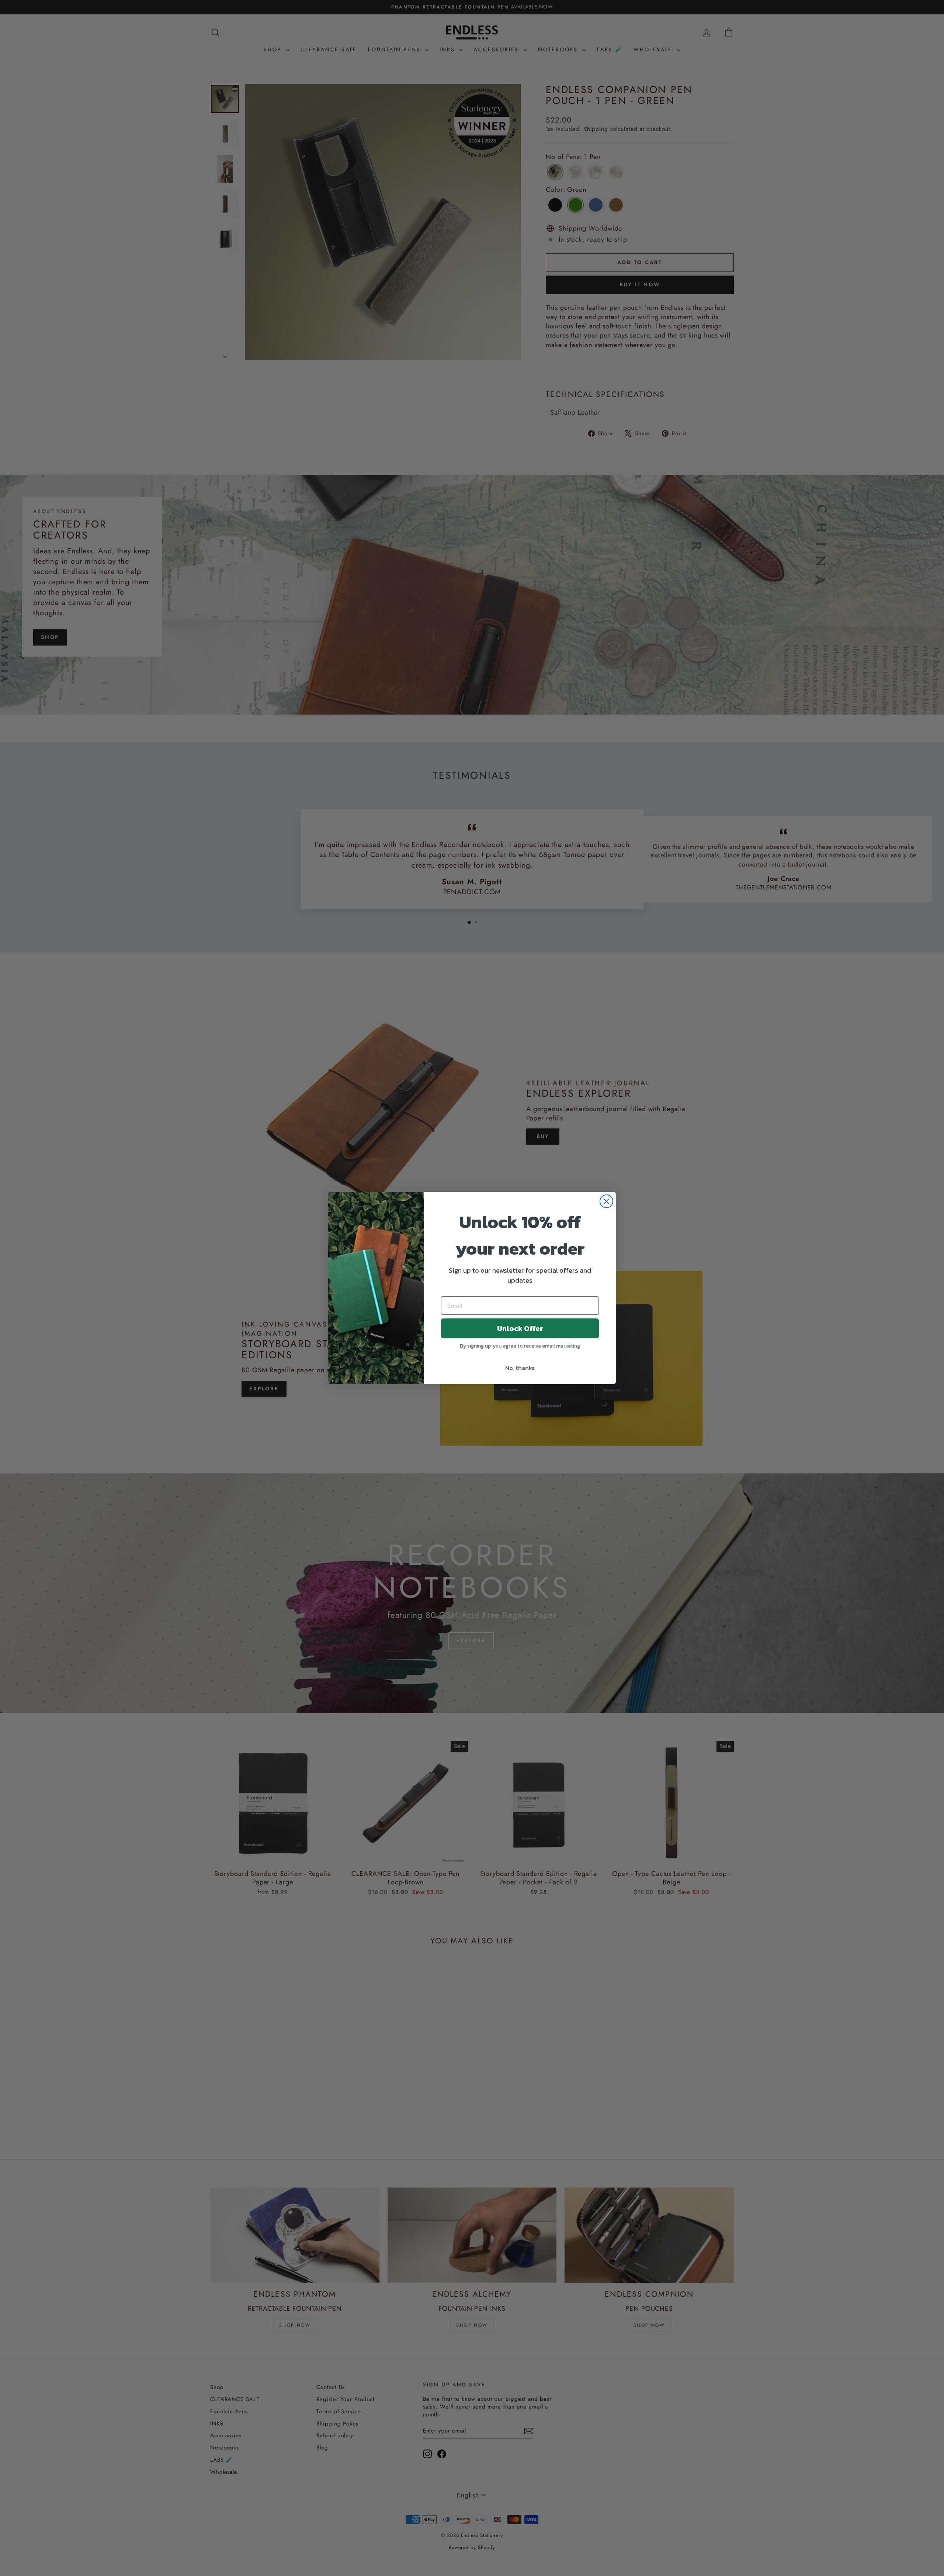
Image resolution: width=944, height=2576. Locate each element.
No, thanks (520, 1368)
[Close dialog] (606, 1201)
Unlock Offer (520, 1328)
